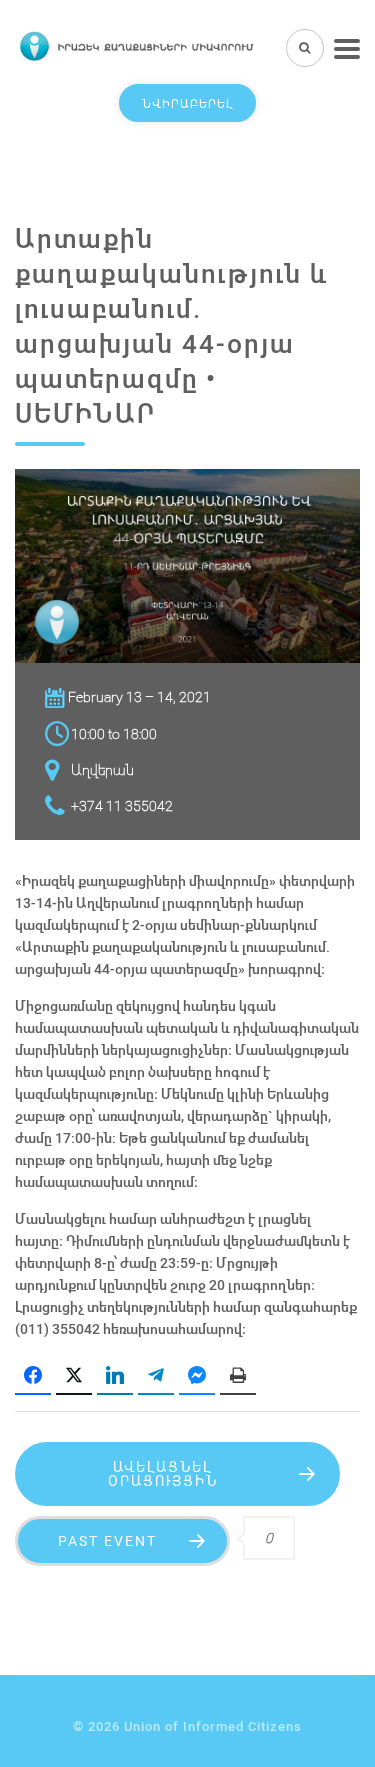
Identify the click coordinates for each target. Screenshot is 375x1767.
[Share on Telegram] (156, 1376)
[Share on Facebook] (33, 1376)
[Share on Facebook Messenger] (197, 1376)
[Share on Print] (238, 1376)
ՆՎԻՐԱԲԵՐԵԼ (187, 103)
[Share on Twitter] (74, 1376)
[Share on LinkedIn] (115, 1376)
